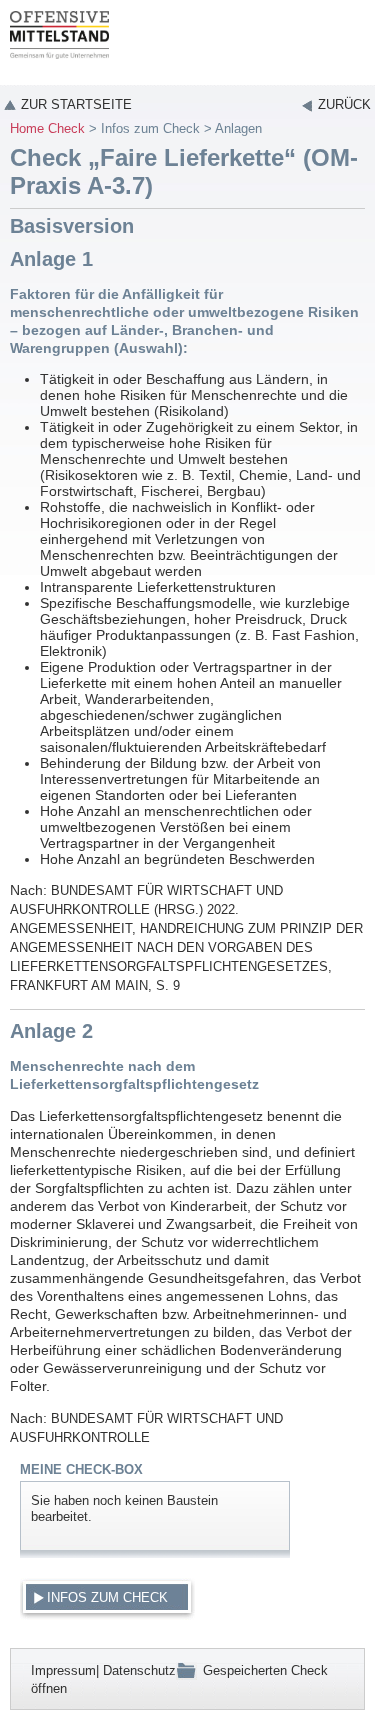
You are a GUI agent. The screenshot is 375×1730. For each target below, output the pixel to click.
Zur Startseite (76, 104)
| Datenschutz (136, 1670)
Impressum (63, 1670)
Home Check (47, 128)
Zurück (344, 104)
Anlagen (238, 128)
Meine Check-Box (81, 1469)
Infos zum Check (150, 128)
